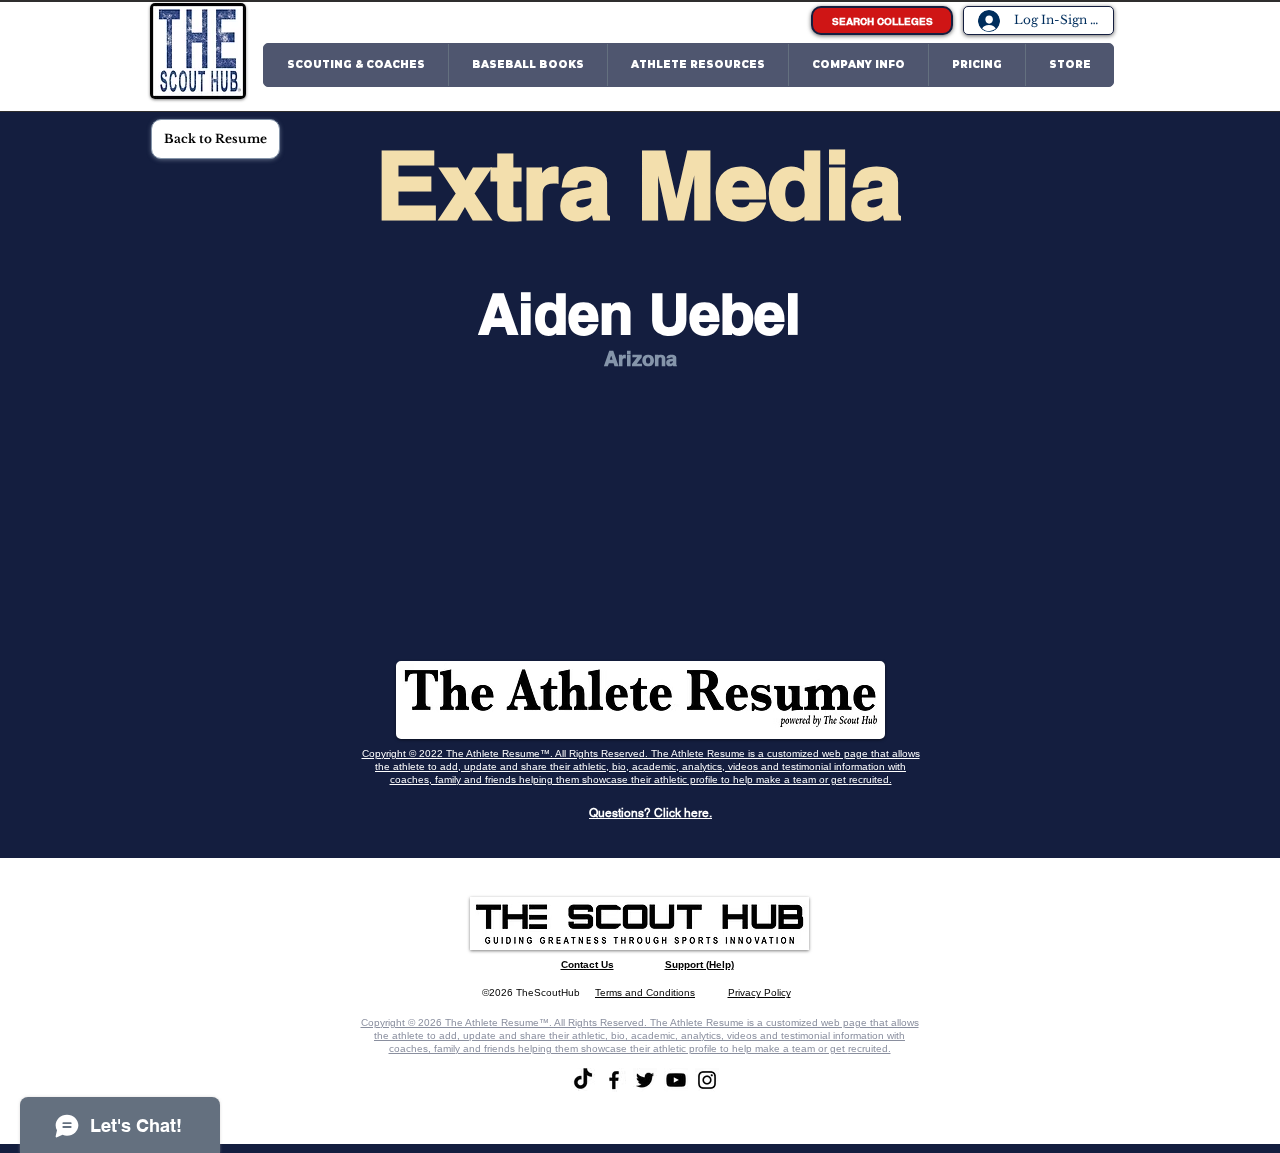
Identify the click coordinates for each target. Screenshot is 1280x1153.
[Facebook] (614, 1080)
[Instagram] (707, 1080)
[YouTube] (676, 1080)
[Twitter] (645, 1080)
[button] (356, 65)
